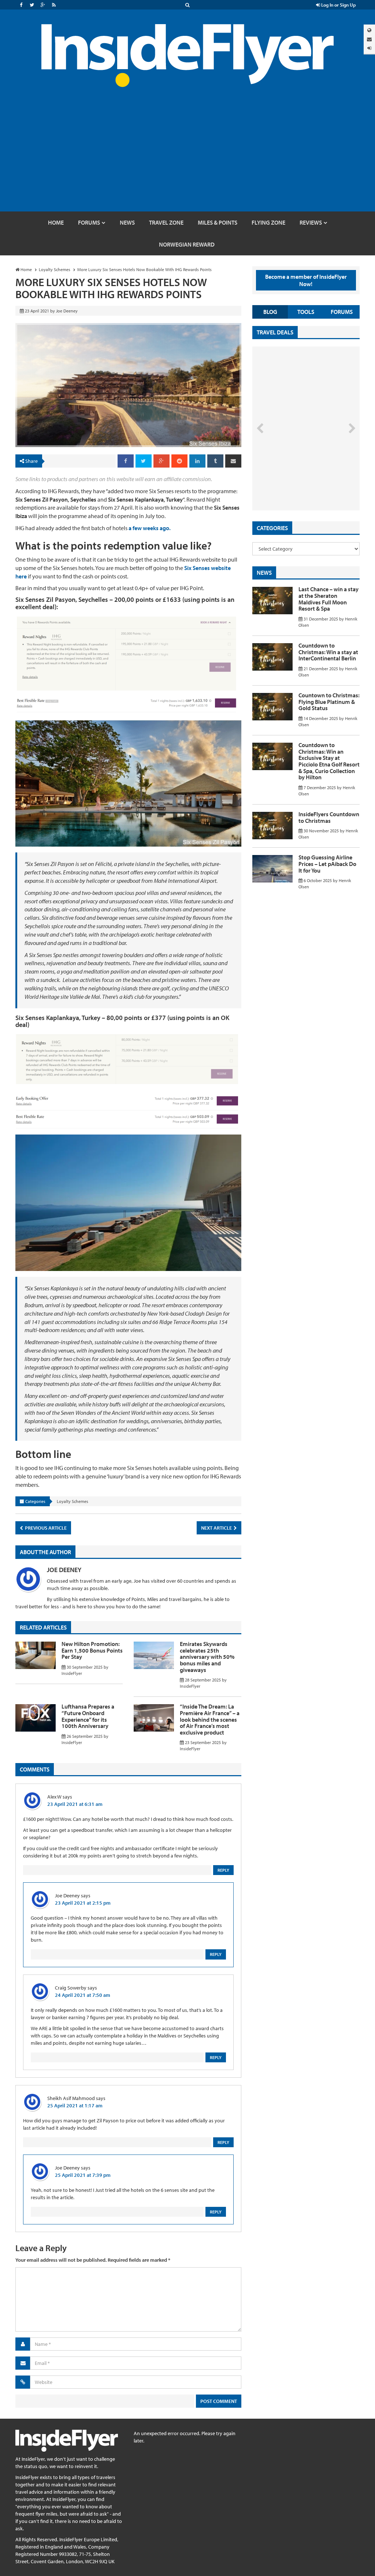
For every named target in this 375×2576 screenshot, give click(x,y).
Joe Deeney (64, 1570)
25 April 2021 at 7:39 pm (83, 2175)
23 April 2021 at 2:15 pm (83, 1903)
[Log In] (369, 48)
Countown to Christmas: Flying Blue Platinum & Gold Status (329, 702)
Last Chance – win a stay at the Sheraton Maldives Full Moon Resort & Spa (328, 599)
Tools (306, 312)
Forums (342, 312)
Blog (270, 312)
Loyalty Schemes (73, 1501)
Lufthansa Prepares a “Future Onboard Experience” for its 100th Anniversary (88, 1716)
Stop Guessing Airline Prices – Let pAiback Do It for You (327, 864)
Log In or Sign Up (338, 5)
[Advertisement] (187, 157)
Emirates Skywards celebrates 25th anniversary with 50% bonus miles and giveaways (207, 1657)
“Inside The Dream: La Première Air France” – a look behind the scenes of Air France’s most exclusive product (210, 1719)
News (264, 573)
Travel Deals (275, 332)
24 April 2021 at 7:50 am (83, 1995)
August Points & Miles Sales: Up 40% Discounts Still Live (296, 483)
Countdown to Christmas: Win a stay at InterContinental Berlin (328, 652)
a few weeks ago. (150, 528)
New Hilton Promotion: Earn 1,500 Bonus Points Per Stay (92, 1650)
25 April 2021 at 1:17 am (75, 2106)
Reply (223, 1870)
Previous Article (45, 1528)
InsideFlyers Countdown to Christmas (329, 817)
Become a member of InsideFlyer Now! (306, 280)
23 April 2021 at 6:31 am (75, 1804)
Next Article (217, 1528)
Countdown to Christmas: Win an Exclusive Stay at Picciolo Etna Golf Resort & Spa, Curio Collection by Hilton (329, 761)
